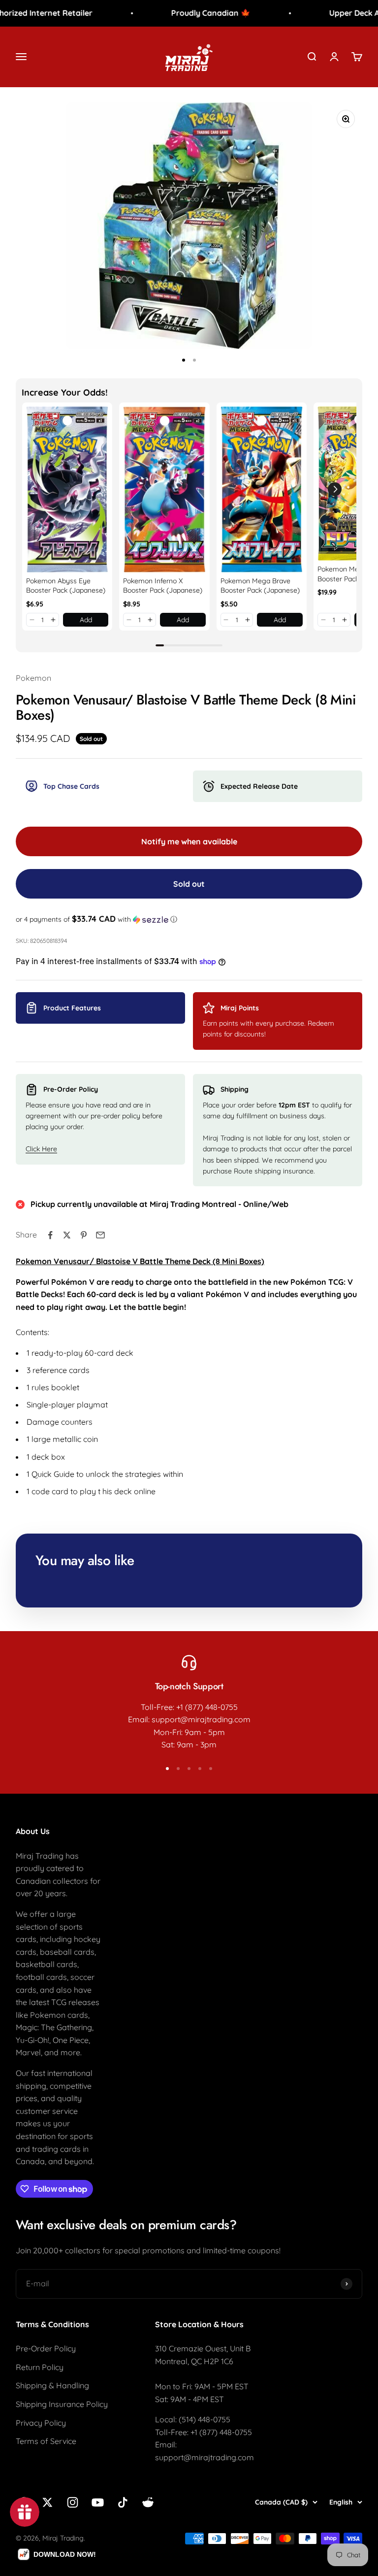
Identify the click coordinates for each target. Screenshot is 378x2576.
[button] (32, 620)
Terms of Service (46, 2441)
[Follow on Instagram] (73, 2502)
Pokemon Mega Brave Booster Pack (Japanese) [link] (260, 586)
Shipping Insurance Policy (62, 2404)
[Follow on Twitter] (47, 2502)
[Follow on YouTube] (98, 2502)
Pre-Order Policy (46, 2348)
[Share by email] (100, 1235)
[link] (67, 489)
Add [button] (86, 620)
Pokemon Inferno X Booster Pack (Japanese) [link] (163, 586)
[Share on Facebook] (50, 1235)
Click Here (41, 1149)
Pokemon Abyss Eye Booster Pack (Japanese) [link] (66, 586)
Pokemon (33, 678)
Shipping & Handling (52, 2385)
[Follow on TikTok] (123, 2502)
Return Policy (40, 2367)
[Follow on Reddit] (148, 2502)
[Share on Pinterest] (84, 1235)
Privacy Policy (41, 2423)
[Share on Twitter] (67, 1235)
